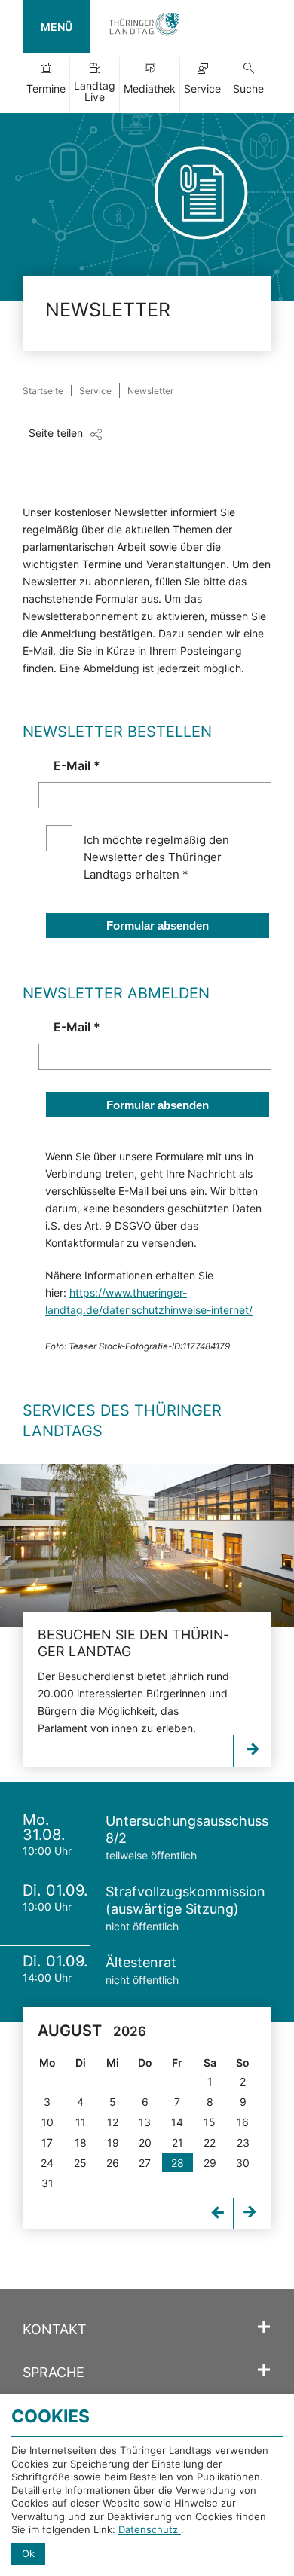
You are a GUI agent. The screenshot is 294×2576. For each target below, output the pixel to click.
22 (210, 2142)
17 (47, 2142)
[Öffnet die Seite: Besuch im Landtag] (147, 1546)
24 (47, 2163)
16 (243, 2122)
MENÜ (57, 27)
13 (145, 2122)
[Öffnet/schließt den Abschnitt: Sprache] (264, 2370)
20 (145, 2142)
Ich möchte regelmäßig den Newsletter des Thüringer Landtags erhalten (156, 857)
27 (145, 2163)
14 (177, 2122)
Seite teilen (56, 433)
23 (243, 2142)
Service (202, 89)
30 (243, 2163)
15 (210, 2122)
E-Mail (77, 765)
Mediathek (150, 89)
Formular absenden (158, 926)
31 (47, 2183)
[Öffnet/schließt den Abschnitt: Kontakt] (264, 2327)
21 (178, 2142)
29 (210, 2163)
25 (80, 2163)
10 (47, 2122)
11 (81, 2122)
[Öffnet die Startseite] (144, 26)
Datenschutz (150, 2529)
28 (178, 2163)
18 (81, 2142)
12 (113, 2122)
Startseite (43, 391)
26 (113, 2163)
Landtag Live (95, 91)
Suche (248, 89)
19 (113, 2142)
